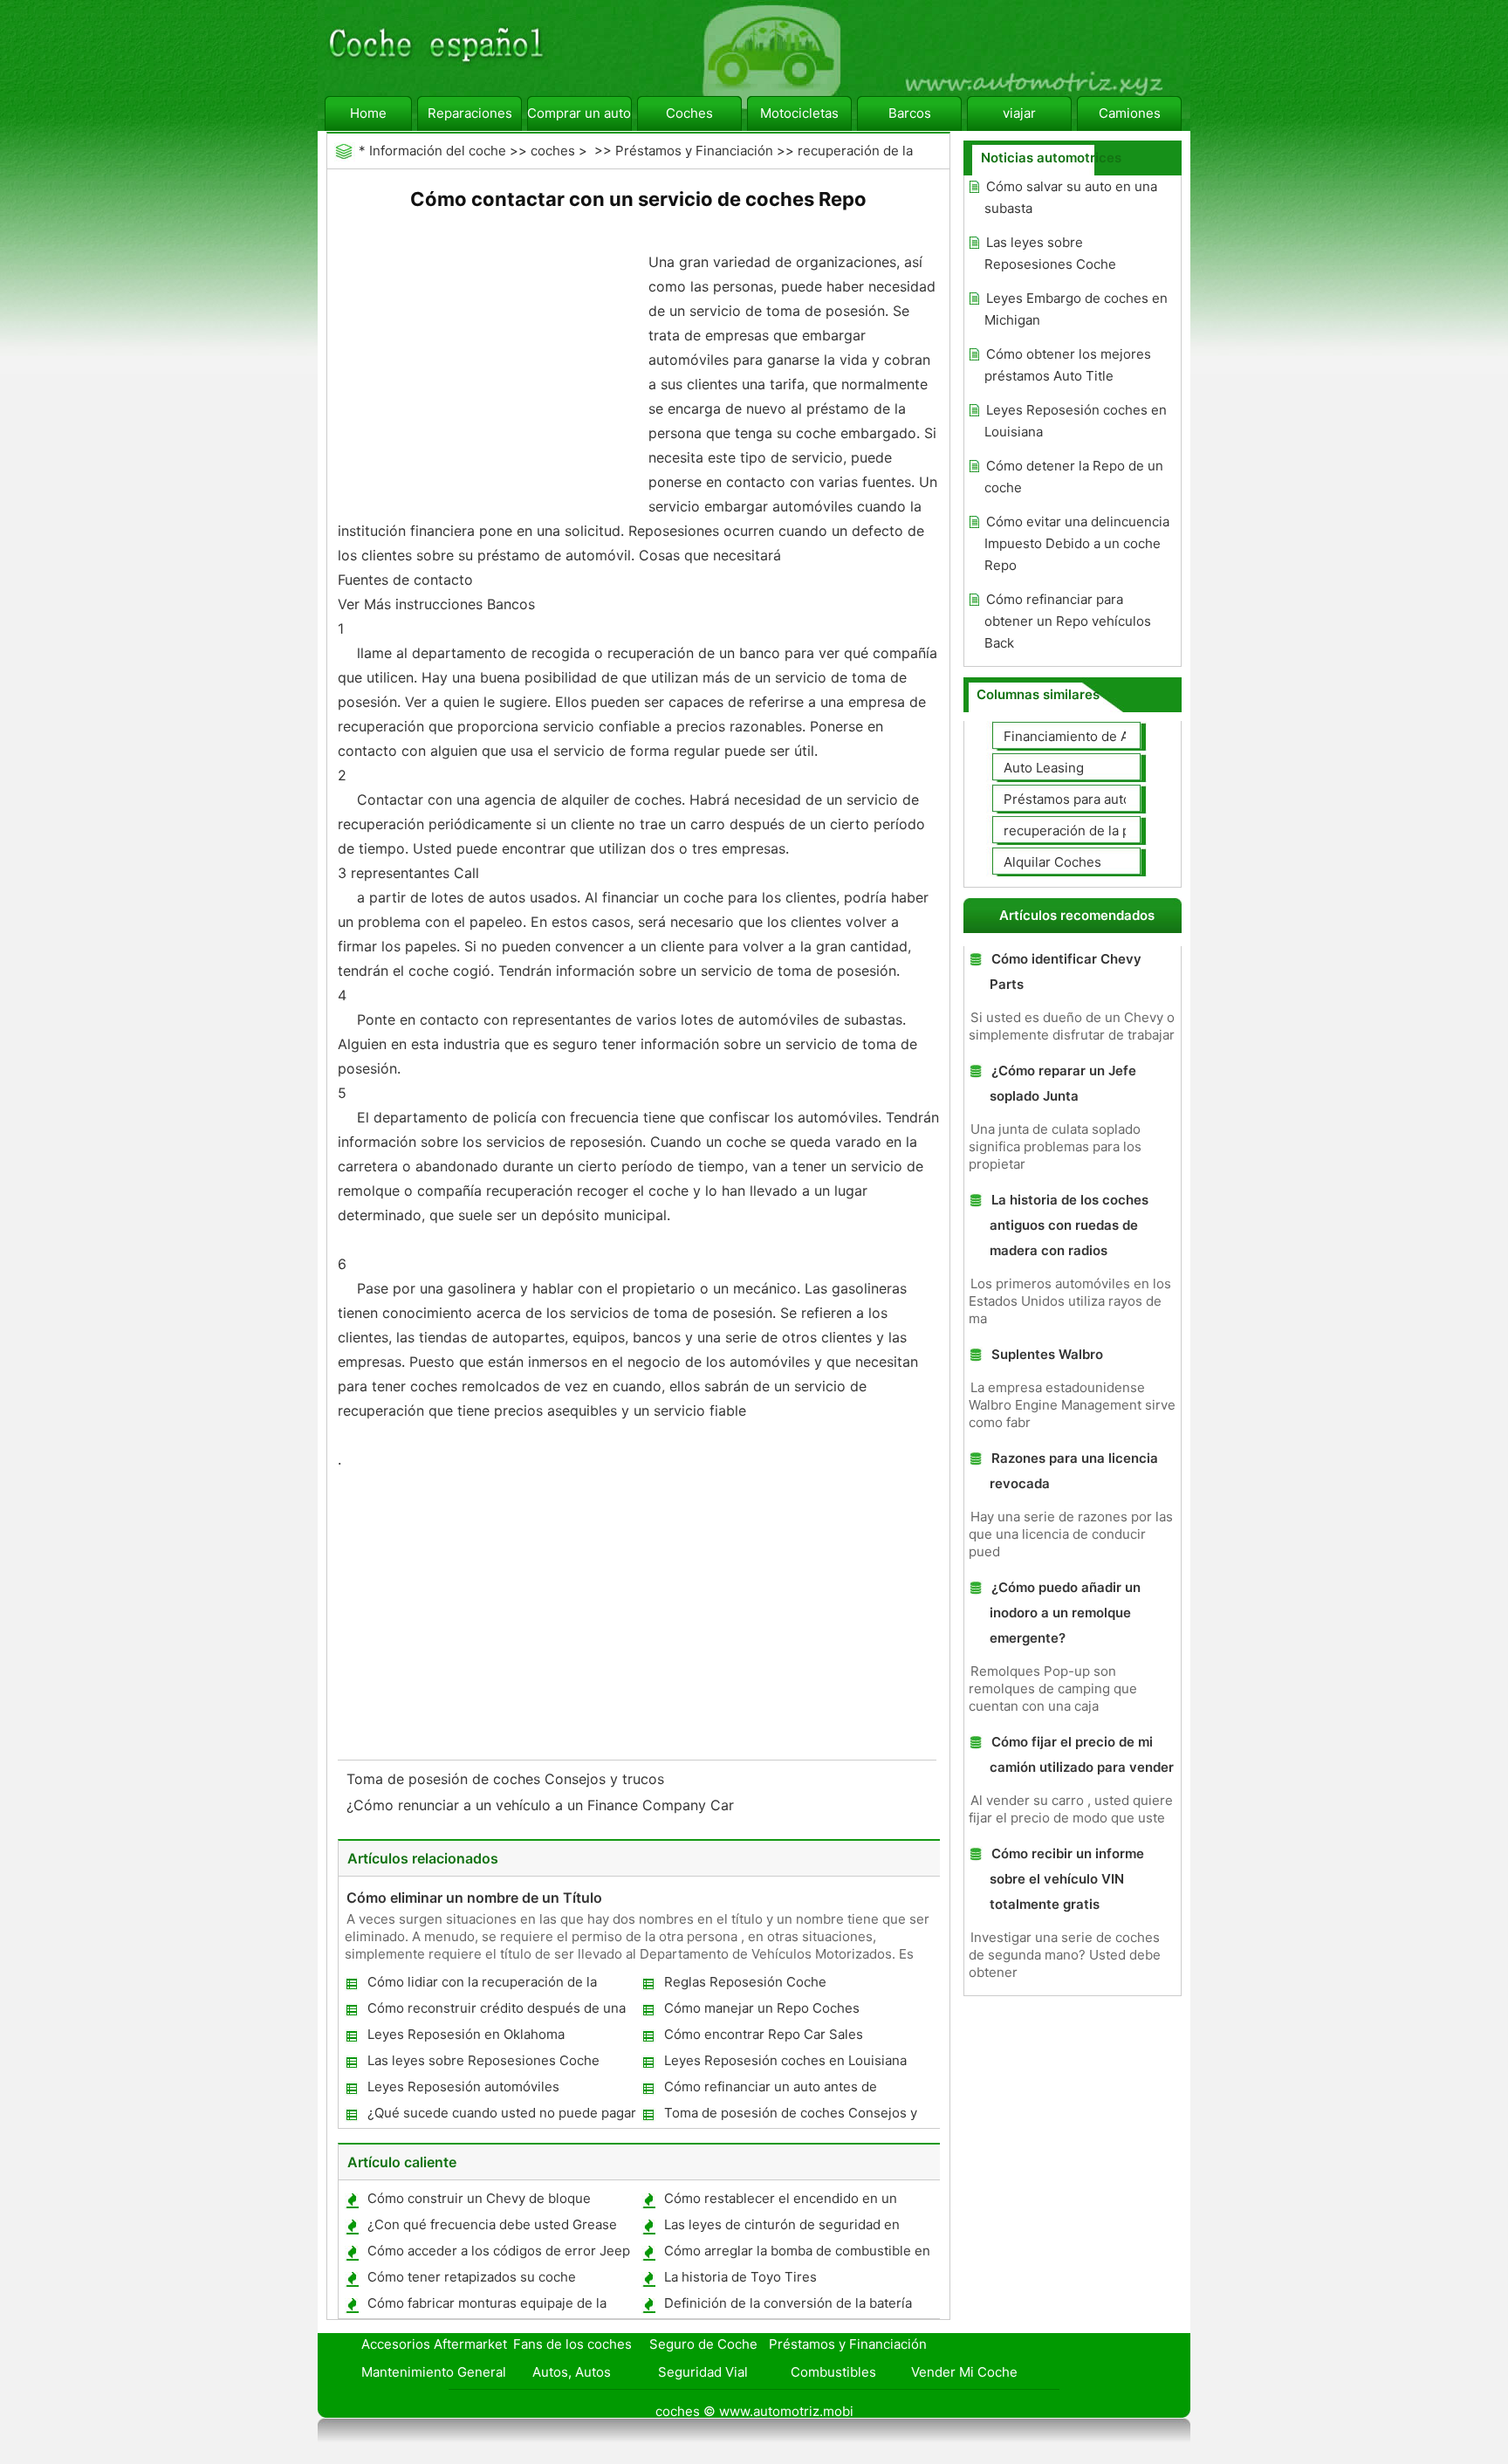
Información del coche (438, 151)
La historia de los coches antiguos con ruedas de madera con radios (1069, 1225)
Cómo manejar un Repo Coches (762, 2008)
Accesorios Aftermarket (434, 2344)
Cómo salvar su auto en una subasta (1071, 197)
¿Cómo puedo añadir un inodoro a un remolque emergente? (1065, 1613)
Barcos (910, 113)
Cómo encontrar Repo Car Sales (764, 2034)
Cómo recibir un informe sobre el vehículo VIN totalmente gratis (1067, 1879)
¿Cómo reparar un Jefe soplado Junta (1063, 1083)
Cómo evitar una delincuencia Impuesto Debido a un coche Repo (1077, 543)
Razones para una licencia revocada (1074, 1471)
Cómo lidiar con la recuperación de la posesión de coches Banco (481, 1985)
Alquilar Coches (1052, 862)
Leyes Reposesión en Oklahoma (466, 2034)
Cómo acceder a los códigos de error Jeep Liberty (498, 2254)
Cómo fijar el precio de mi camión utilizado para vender (1082, 1754)
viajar (1019, 113)
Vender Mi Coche (964, 2372)
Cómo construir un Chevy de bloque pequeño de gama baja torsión (478, 2202)
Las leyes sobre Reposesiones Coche (483, 2060)
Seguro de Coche (703, 2344)
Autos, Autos (572, 2372)
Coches (689, 113)
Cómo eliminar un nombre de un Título (474, 1898)
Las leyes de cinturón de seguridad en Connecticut (781, 2228)
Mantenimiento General (434, 2372)
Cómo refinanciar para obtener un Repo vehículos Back (1068, 621)
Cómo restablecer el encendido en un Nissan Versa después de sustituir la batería (798, 2202)
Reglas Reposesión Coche (745, 1982)
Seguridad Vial (703, 2372)
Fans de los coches (572, 2344)
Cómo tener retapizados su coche (472, 2277)
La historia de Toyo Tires (740, 2277)
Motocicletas (799, 113)
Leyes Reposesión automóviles (463, 2087)
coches (553, 151)
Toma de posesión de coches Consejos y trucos (507, 1779)
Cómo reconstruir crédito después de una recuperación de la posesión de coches (496, 2011)
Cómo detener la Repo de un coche (1074, 477)
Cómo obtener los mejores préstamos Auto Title (1068, 365)
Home (368, 113)
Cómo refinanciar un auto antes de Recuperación (770, 2090)
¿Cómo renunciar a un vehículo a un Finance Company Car (542, 1805)
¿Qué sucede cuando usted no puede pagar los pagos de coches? (501, 2116)
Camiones (1130, 113)
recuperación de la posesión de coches (1125, 830)
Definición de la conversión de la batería (788, 2303)
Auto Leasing (1044, 768)
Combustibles (833, 2372)
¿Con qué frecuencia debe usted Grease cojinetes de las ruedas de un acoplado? (491, 2228)
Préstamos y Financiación (694, 151)
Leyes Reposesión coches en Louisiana (785, 2060)
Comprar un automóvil (579, 113)
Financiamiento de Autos (1080, 736)
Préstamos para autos (1071, 799)
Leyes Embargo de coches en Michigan (1076, 309)
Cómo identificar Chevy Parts (1066, 971)
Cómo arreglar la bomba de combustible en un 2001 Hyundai (796, 2254)
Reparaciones (470, 113)
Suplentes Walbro (1047, 1354)
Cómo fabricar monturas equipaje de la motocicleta (486, 2306)
